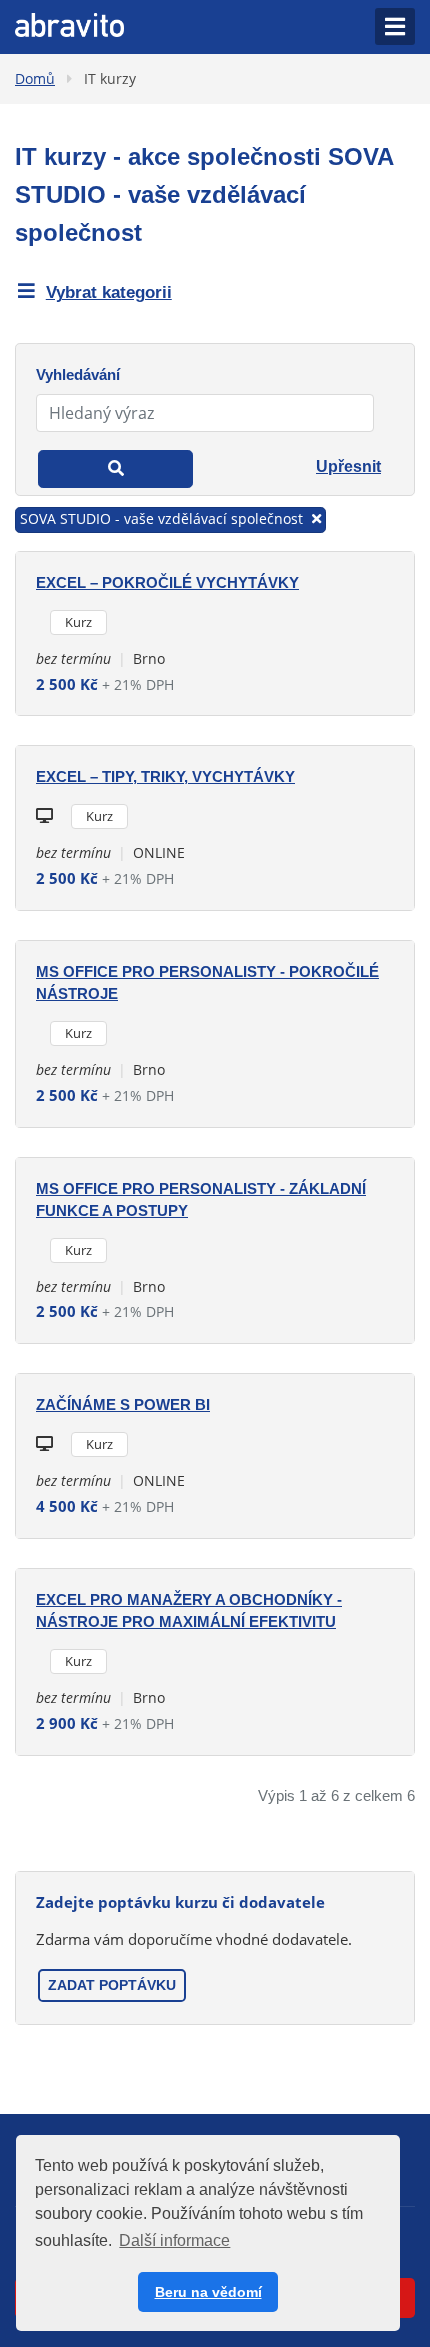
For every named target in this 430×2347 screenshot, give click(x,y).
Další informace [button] (174, 2240)
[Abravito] (69, 23)
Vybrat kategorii (109, 292)
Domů (35, 78)
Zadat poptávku (112, 1985)
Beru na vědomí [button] (208, 2292)
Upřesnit (348, 466)
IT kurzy (110, 78)
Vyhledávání (78, 374)
